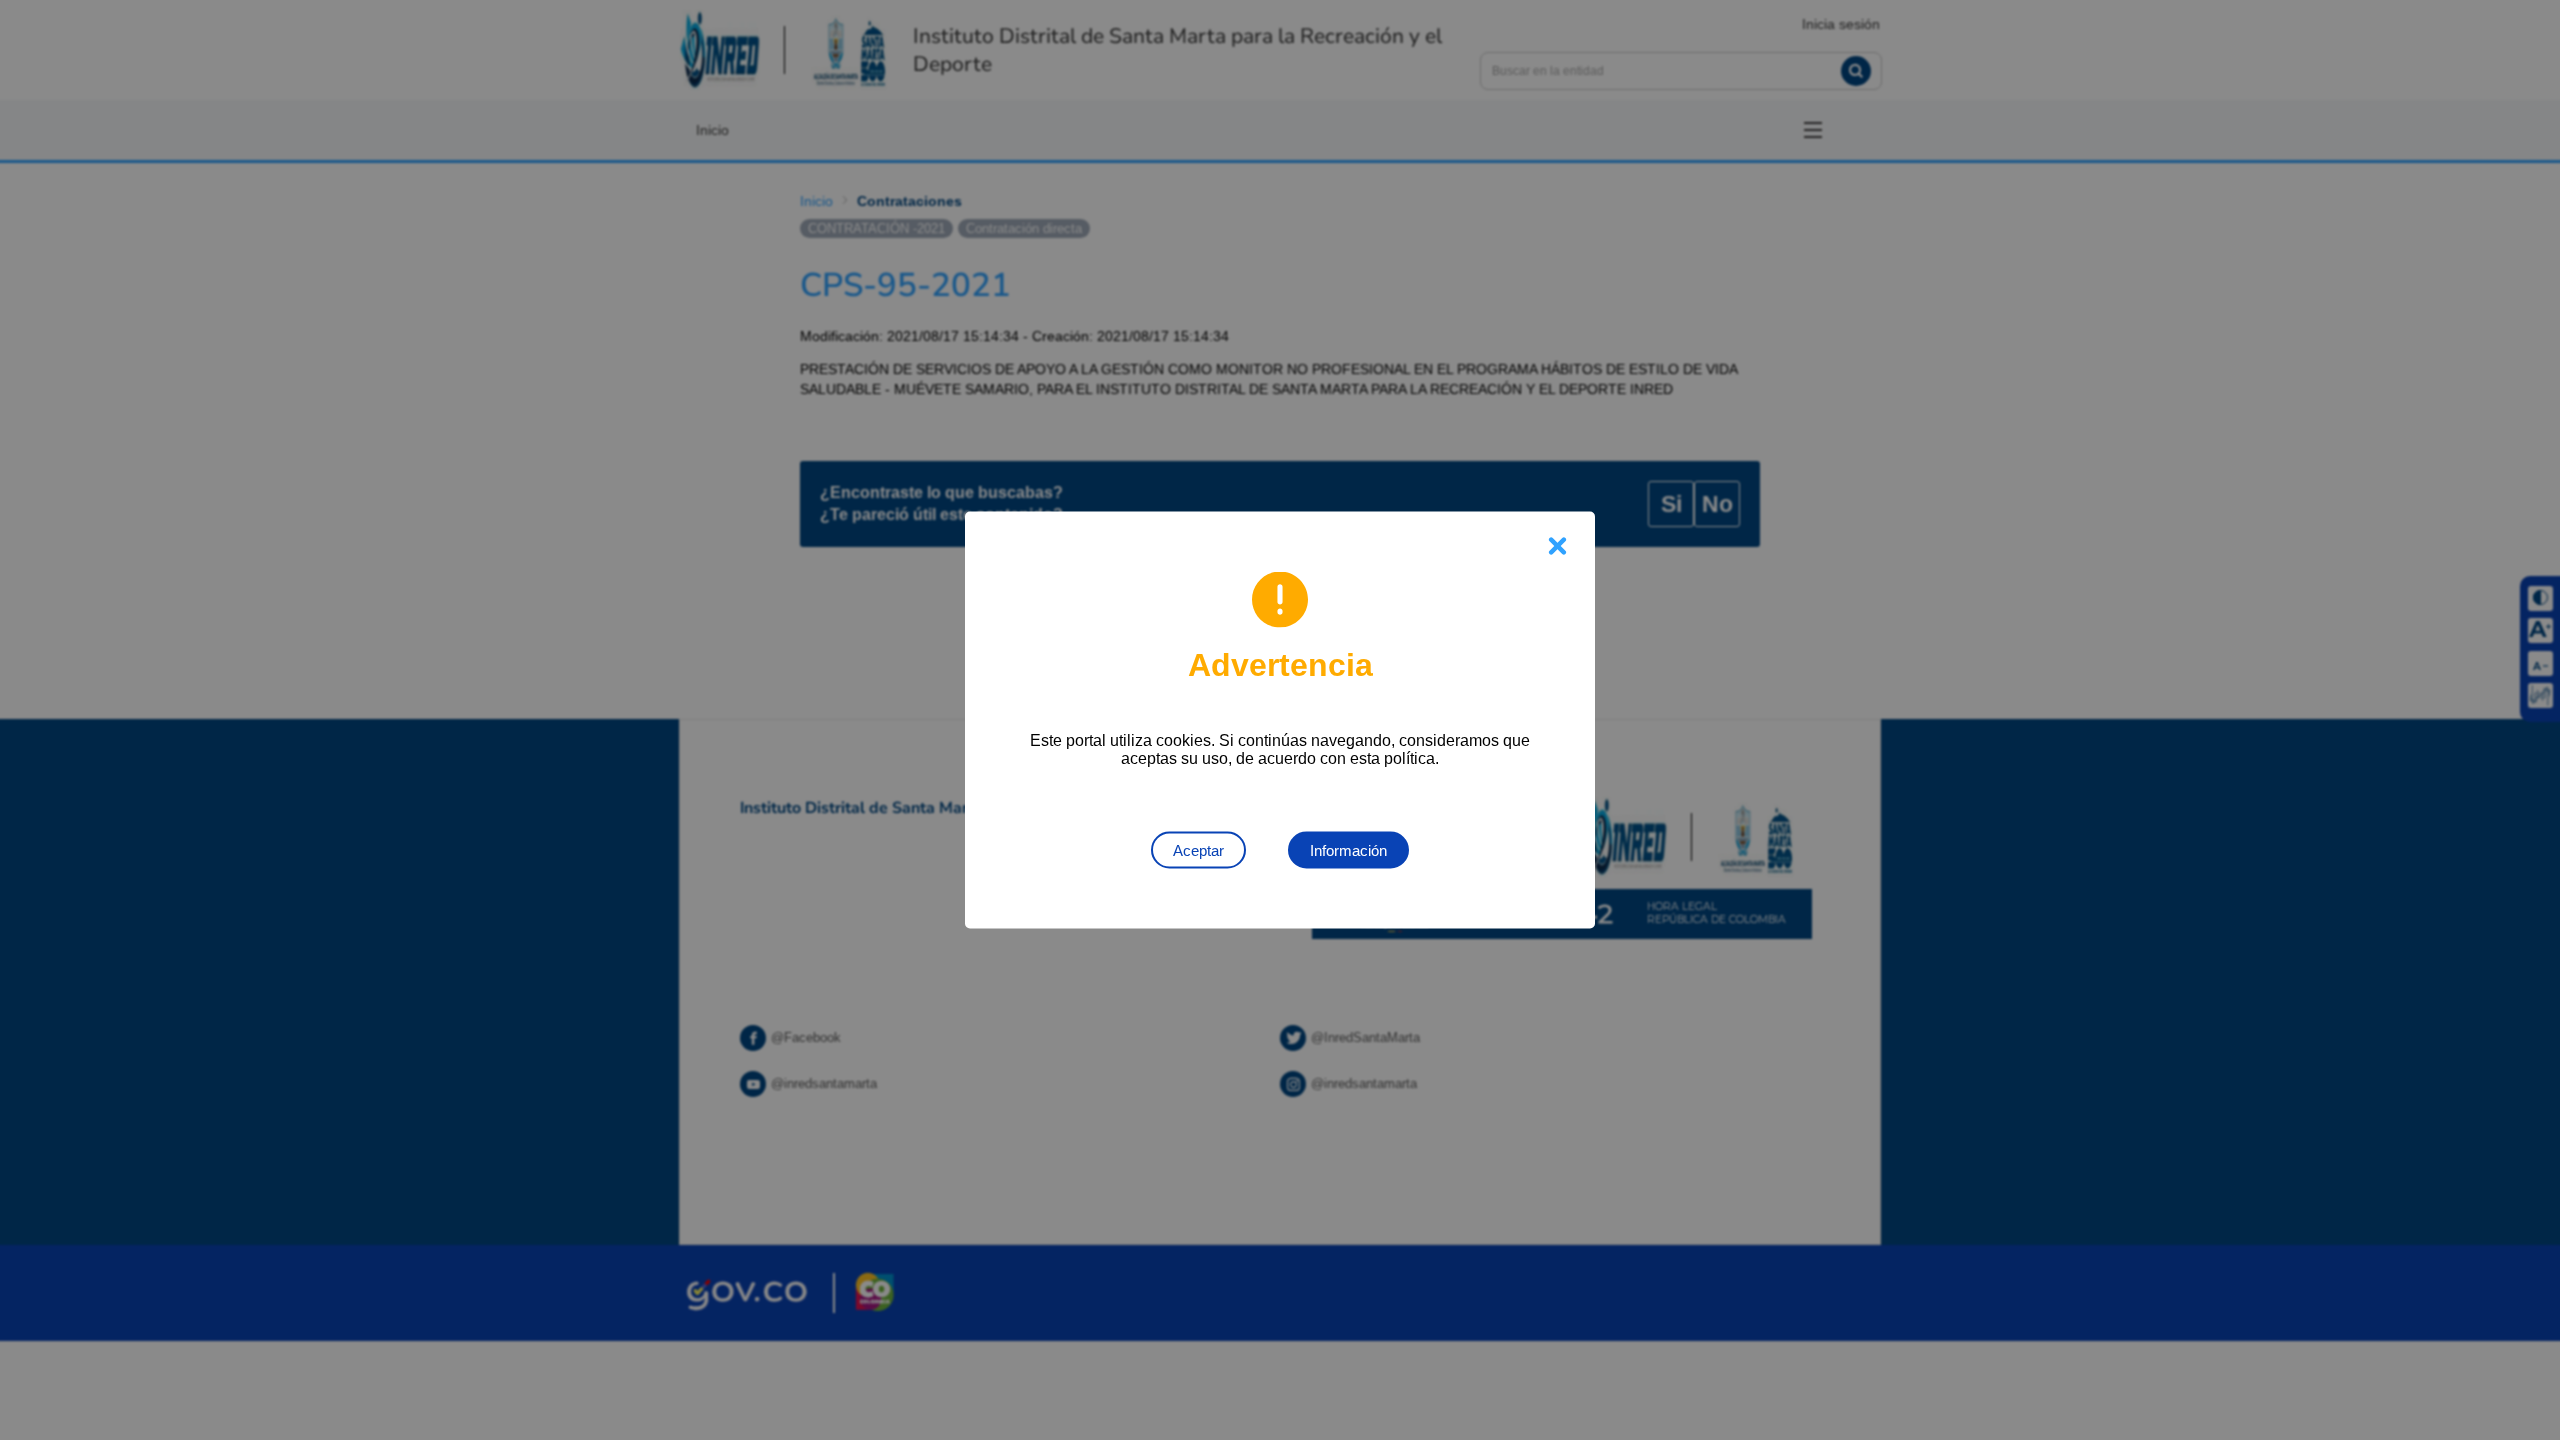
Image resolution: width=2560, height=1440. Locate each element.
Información (1348, 850)
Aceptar (1198, 850)
